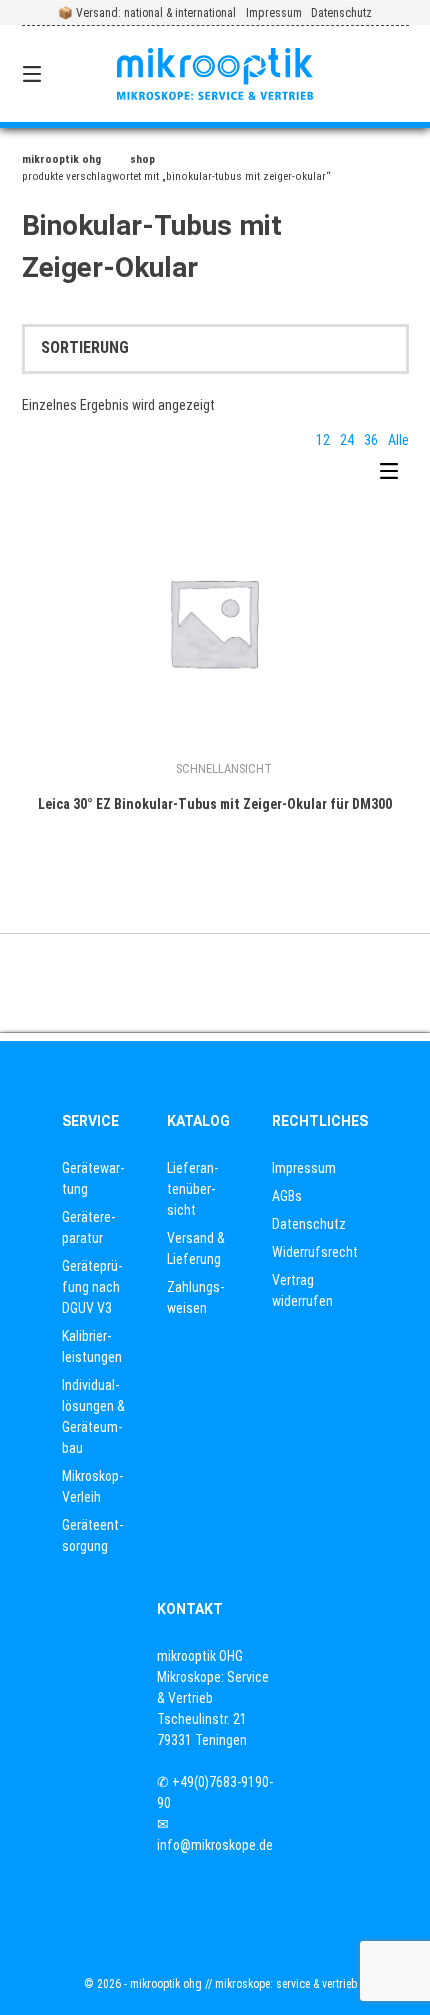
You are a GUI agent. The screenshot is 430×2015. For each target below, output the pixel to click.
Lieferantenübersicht (192, 1189)
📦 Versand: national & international (147, 13)
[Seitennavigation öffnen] (60, 74)
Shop (142, 159)
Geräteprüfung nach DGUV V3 (92, 1287)
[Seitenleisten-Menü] (394, 476)
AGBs (287, 1196)
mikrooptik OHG (61, 159)
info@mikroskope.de (215, 1845)
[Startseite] (215, 73)
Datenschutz (341, 13)
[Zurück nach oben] (215, 983)
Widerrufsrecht (315, 1252)
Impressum (274, 13)
